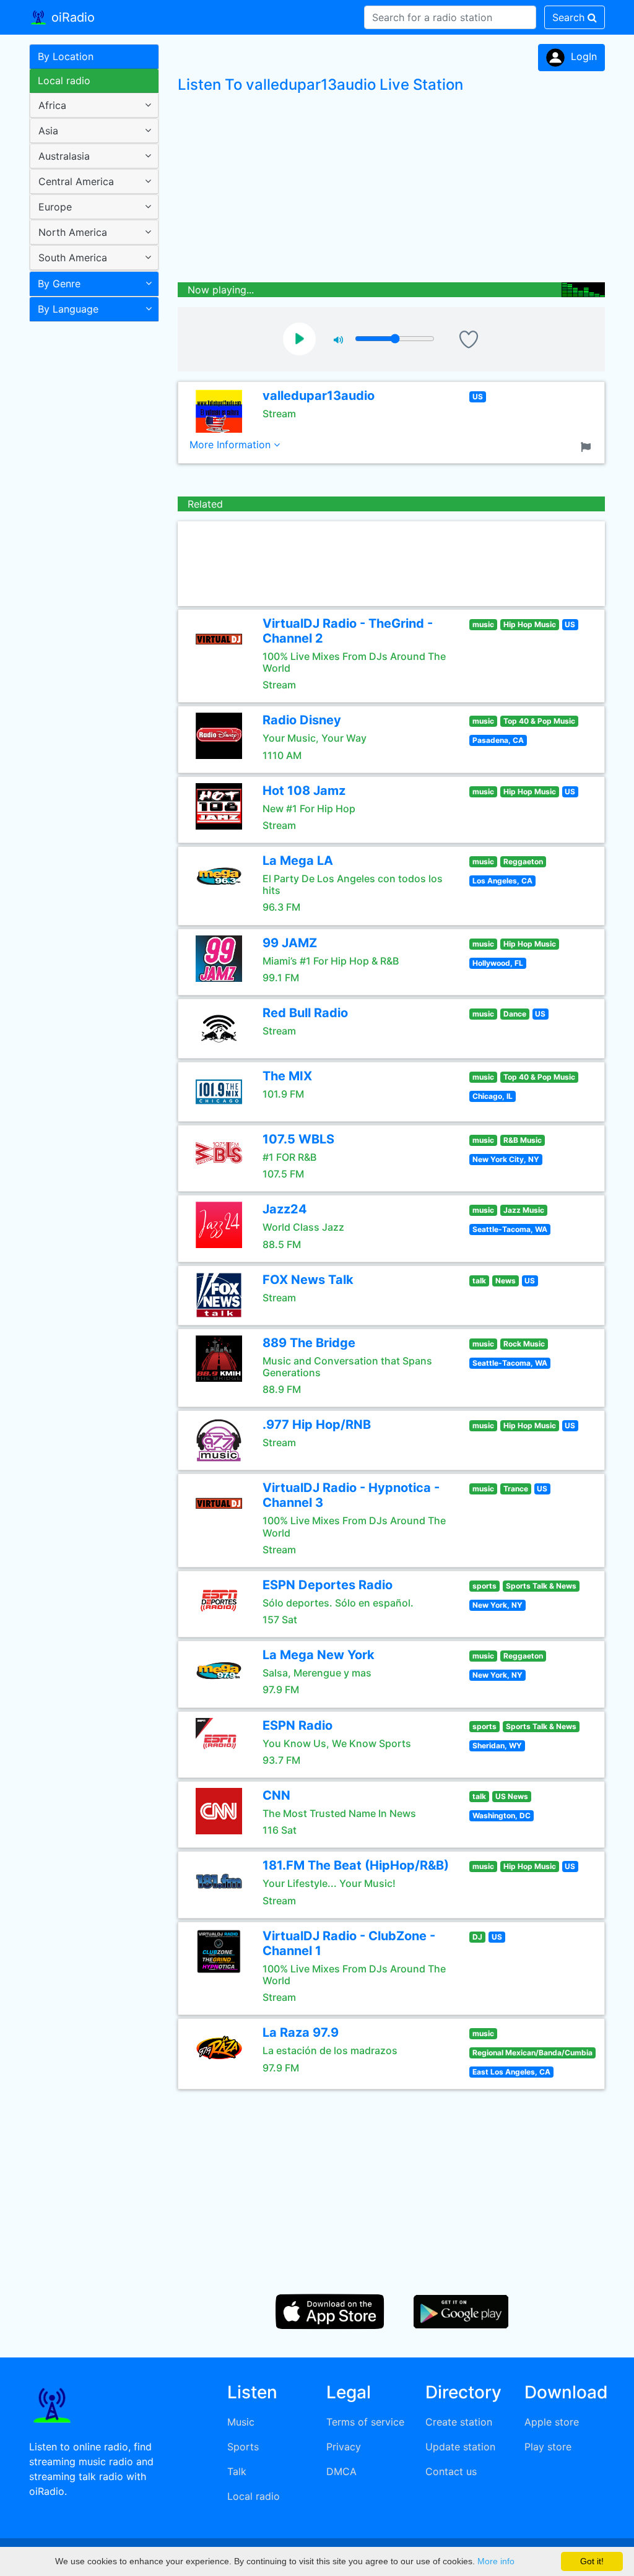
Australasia (64, 156)
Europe (55, 207)
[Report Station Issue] (588, 446)
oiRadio (71, 17)
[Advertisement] (89, 523)
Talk (237, 2471)
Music (241, 2422)
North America (73, 232)
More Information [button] (232, 445)
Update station (460, 2447)
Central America (76, 181)
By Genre (59, 284)
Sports (243, 2447)
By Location (66, 56)
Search (570, 17)
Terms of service (365, 2422)
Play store (548, 2447)
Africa (52, 105)
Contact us (451, 2471)
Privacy (344, 2447)
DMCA (341, 2471)
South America (73, 258)
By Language (68, 309)
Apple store (552, 2422)
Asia (48, 131)
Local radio (64, 80)
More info (496, 2561)
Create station (459, 2422)
